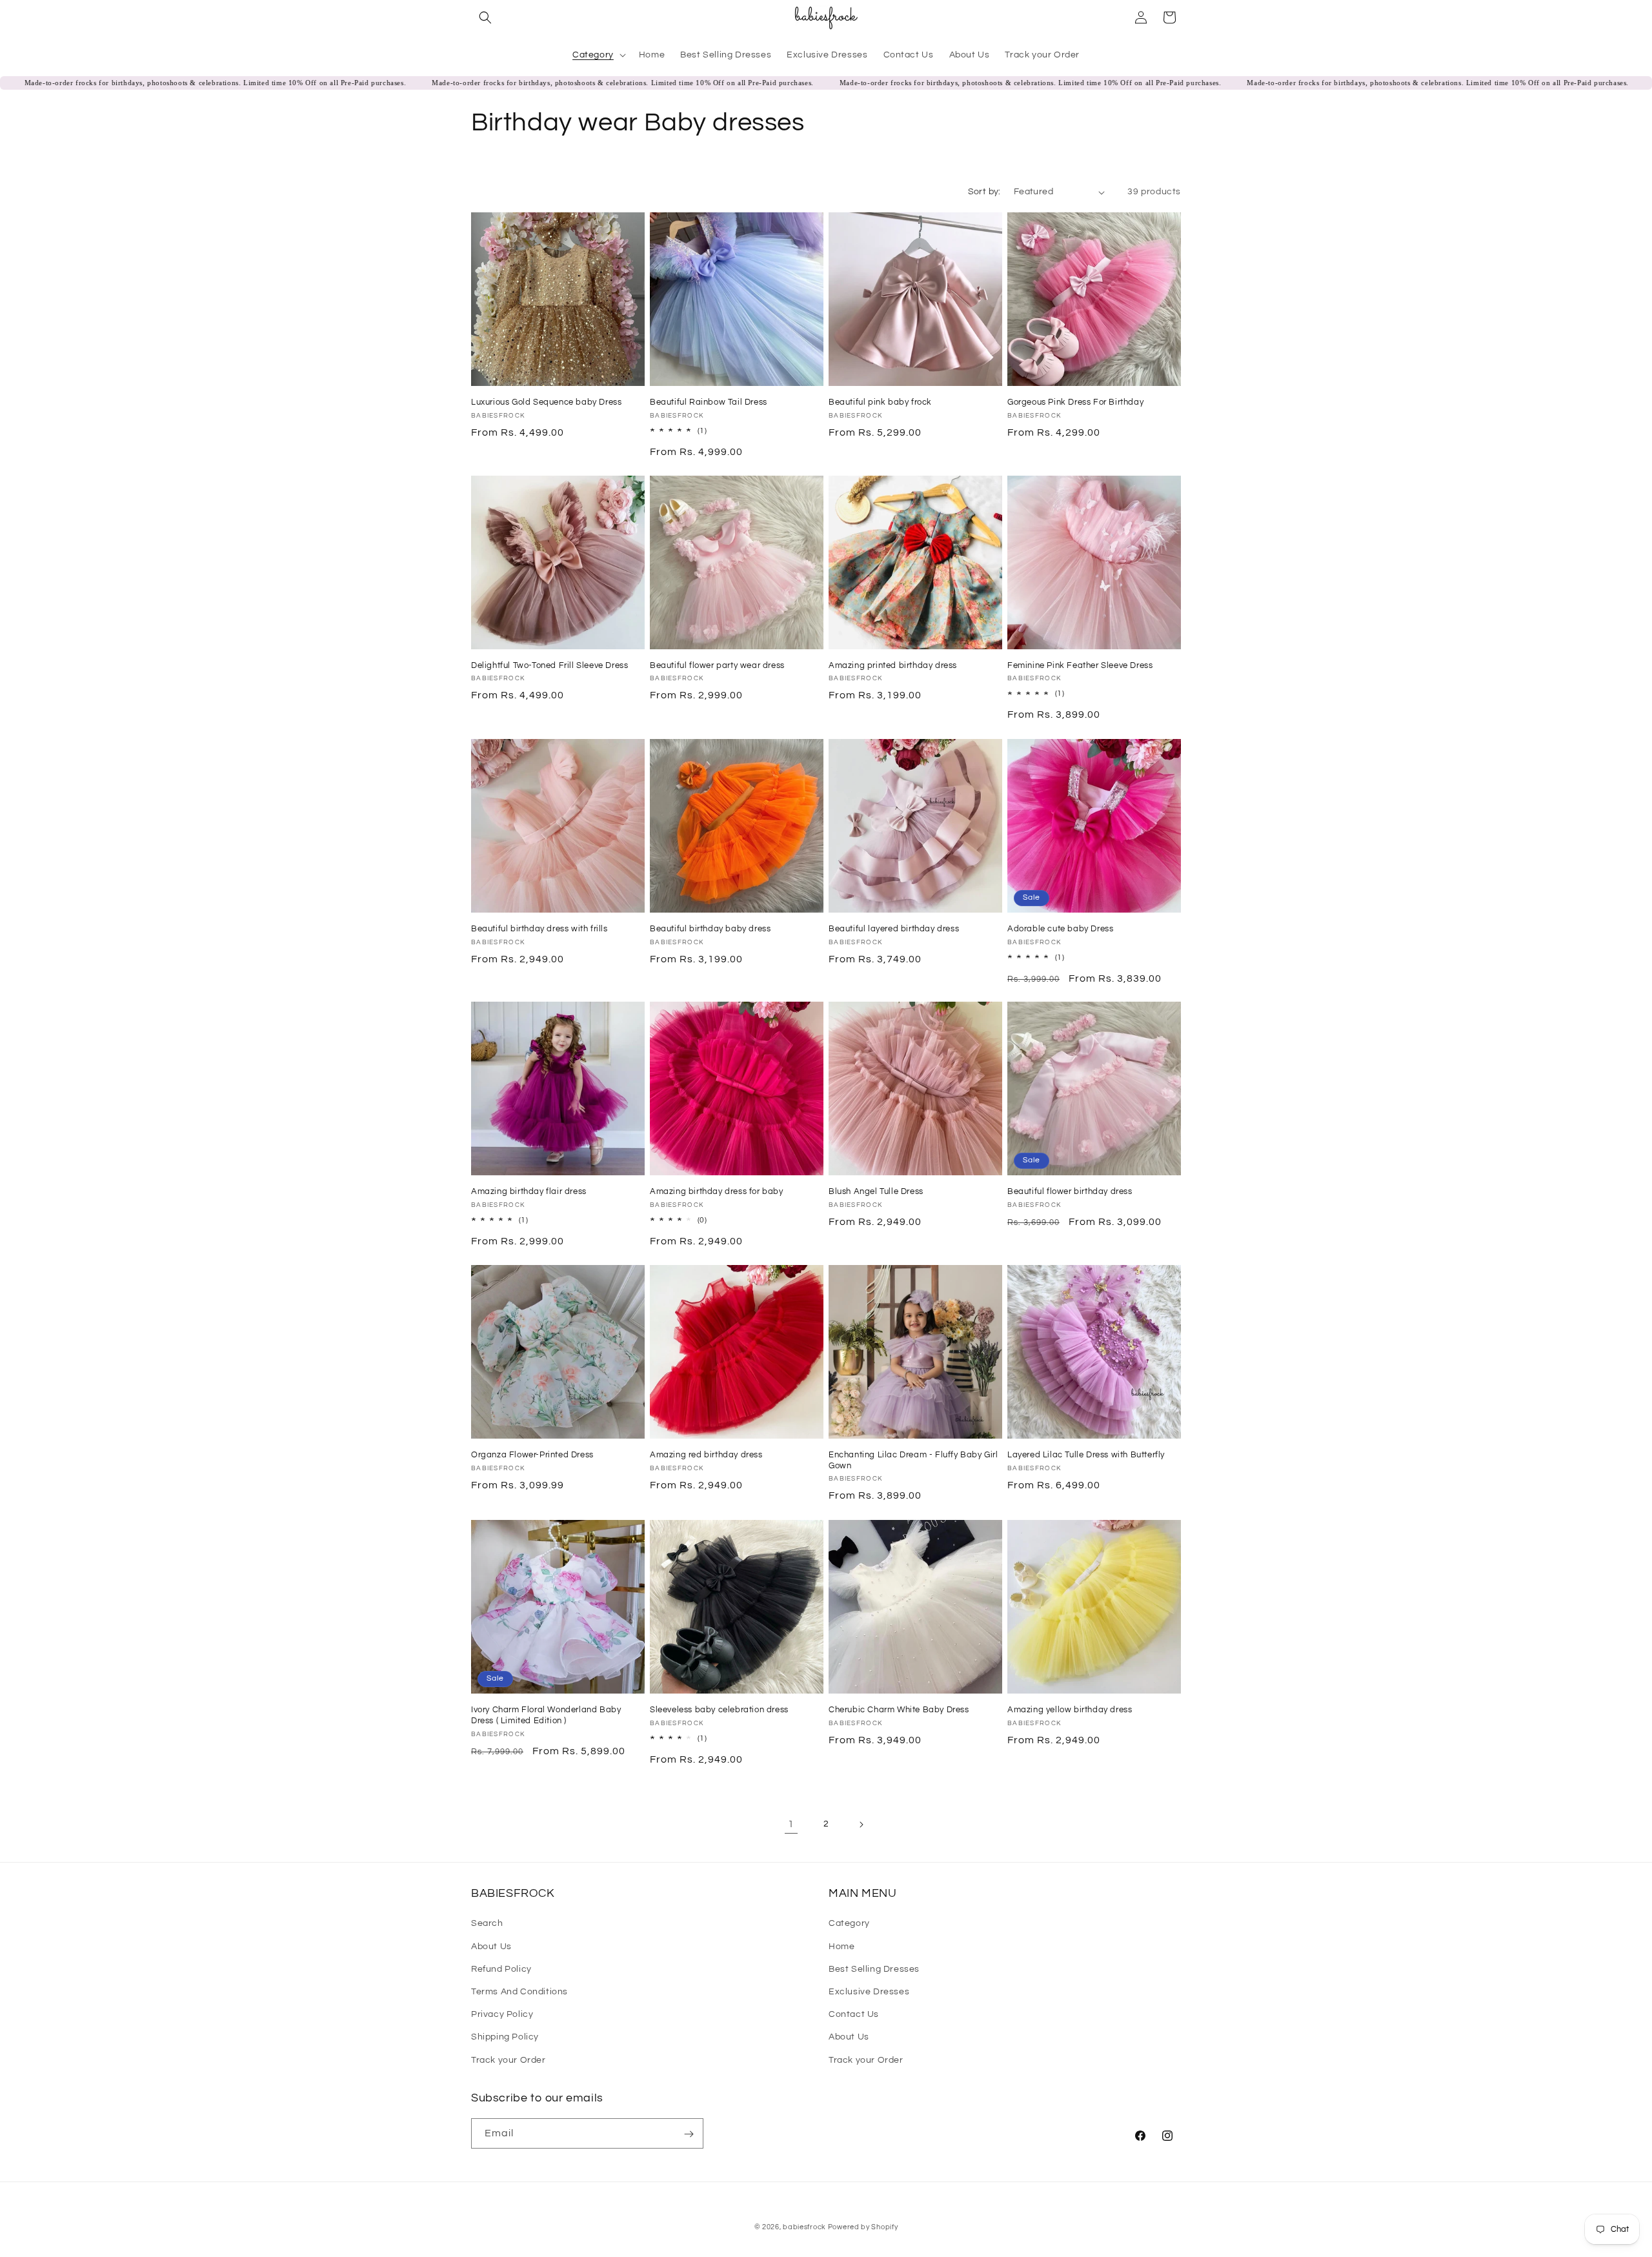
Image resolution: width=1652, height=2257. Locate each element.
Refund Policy (501, 1969)
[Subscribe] (689, 2134)
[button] (485, 17)
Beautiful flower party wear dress (717, 665)
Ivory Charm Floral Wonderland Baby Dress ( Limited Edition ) (546, 1715)
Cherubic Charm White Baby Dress (899, 1710)
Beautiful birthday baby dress (710, 929)
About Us (491, 1946)
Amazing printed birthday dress (893, 665)
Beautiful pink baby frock (880, 402)
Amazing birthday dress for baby (717, 1191)
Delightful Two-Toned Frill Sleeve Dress (549, 665)
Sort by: (984, 192)
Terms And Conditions (519, 1991)
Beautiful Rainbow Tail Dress (709, 402)
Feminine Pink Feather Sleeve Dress (1080, 665)
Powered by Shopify (863, 2227)
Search (487, 1923)
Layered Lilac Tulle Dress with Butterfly (1086, 1455)
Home (841, 1946)
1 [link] (791, 1824)
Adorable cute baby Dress (1060, 929)
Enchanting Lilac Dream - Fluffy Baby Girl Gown (913, 1460)
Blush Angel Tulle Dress (876, 1191)
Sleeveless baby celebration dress (719, 1710)
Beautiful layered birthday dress (894, 929)
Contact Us (854, 2014)
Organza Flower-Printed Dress (532, 1455)
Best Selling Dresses (874, 1969)
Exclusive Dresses (869, 1991)
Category (849, 1923)
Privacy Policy (502, 2014)
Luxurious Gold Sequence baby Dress (546, 402)
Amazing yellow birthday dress (1070, 1710)
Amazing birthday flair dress (529, 1191)
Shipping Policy (505, 2037)
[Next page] (861, 1825)
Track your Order (509, 2060)
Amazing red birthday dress (706, 1455)
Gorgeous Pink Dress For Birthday (1075, 402)
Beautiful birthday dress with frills (539, 929)
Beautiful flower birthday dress (1070, 1191)
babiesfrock (805, 2227)
